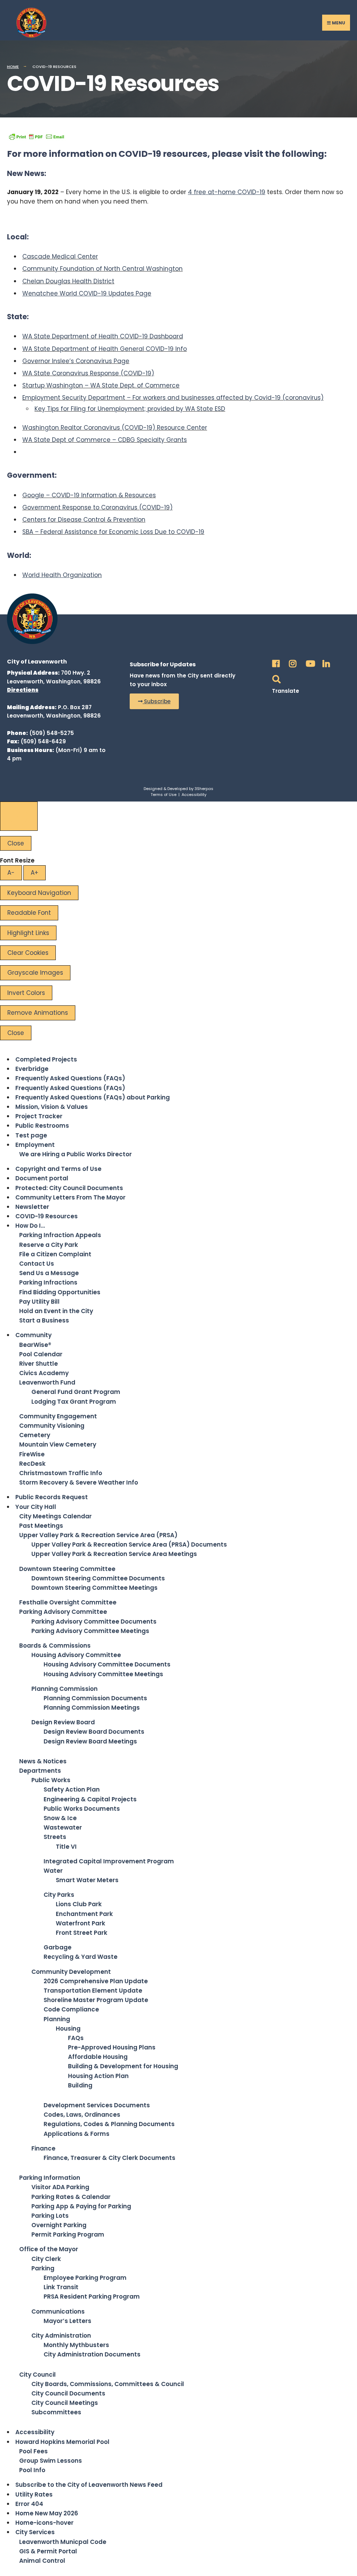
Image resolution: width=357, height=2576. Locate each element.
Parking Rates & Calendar (71, 2197)
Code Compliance (71, 2009)
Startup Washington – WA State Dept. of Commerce (101, 385)
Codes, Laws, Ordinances (82, 2115)
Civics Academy (44, 1373)
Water (53, 1871)
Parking (43, 2268)
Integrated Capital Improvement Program (109, 1861)
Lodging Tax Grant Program (74, 1402)
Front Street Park (82, 1933)
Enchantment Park (84, 1914)
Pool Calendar (41, 1354)
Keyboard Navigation (39, 893)
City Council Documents (68, 2393)
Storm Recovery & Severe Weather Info (79, 1482)
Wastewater (63, 1827)
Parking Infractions (48, 1282)
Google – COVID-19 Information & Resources (89, 495)
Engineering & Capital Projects (90, 1799)
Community (33, 1335)
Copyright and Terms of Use (58, 1169)
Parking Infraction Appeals (60, 1235)
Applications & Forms (77, 2134)
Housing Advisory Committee (76, 1655)
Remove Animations (38, 1013)
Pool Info (32, 2470)
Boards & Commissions (55, 1646)
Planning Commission (64, 1689)
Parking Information (50, 2178)
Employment (35, 1145)
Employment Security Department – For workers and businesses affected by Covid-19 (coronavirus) (173, 398)
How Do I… (30, 1226)
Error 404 (29, 2504)
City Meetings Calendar (55, 1516)
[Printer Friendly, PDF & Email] (37, 136)
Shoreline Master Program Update (96, 2000)
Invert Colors (26, 993)
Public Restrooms (42, 1126)
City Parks (59, 1895)
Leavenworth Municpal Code (63, 2542)
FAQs (76, 2038)
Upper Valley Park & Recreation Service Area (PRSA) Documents (129, 1544)
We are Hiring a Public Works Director (75, 1154)
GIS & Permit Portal (48, 2551)
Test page (31, 1135)
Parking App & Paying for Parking (81, 2206)
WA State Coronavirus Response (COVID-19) (88, 373)
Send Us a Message (49, 1273)
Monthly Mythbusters (76, 2345)
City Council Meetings (65, 2403)
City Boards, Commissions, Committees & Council (108, 2384)
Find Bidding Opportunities (60, 1292)
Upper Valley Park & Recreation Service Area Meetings (114, 1554)
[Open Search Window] (275, 677)
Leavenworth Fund (47, 1382)
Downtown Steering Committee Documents (98, 1578)
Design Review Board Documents (94, 1732)
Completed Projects (46, 1059)
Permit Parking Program (68, 2234)
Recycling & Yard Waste (81, 1957)
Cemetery (35, 1435)
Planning (57, 2019)
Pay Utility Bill (39, 1302)
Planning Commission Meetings (92, 1708)
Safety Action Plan (72, 1789)
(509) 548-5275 (52, 733)
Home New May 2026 (47, 2513)
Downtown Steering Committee (67, 1569)
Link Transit (61, 2287)
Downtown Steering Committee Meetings (94, 1588)
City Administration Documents (92, 2354)
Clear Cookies (28, 953)
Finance (43, 2148)
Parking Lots (50, 2216)
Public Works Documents (82, 1809)
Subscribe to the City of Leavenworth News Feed (89, 2485)
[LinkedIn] (325, 662)
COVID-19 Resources (47, 1216)
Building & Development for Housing (123, 2066)
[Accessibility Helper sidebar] (19, 816)
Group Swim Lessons (51, 2461)
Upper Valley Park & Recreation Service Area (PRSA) (98, 1535)
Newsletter (32, 1207)
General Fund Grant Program (76, 1392)
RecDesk (32, 1464)
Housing (68, 2029)
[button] (154, 701)
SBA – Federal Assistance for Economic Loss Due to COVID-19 (113, 532)
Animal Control (42, 2561)
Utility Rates (34, 2494)
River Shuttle (39, 1364)
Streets (55, 1837)
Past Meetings (41, 1526)
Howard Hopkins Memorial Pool (62, 2442)
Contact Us (37, 1264)
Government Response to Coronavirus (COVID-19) (97, 507)
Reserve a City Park (49, 1245)
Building (80, 2085)
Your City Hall (36, 1507)
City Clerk (46, 2259)
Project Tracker (39, 1116)
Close (16, 843)
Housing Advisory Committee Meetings (103, 1674)
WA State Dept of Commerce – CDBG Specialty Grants (105, 440)
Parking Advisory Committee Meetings (90, 1631)
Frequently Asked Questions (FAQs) (70, 1078)
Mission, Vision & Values (52, 1107)
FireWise (32, 1454)
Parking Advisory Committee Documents (94, 1621)
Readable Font (29, 913)
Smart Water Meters (87, 1880)
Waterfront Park (81, 1923)
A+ (35, 873)
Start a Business (44, 1320)
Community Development (71, 1972)
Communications (58, 2311)
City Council (37, 2375)
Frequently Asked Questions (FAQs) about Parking (93, 1097)
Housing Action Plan (98, 2076)
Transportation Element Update (93, 1991)
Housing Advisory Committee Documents (107, 1664)
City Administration (61, 2336)
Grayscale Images (35, 973)
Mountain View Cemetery (58, 1444)
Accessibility (194, 795)
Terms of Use (164, 795)
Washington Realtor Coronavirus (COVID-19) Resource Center (115, 428)
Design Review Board (63, 1722)
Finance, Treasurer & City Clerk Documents (109, 2158)
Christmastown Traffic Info (61, 1473)
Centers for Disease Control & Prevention (84, 520)
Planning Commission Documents (95, 1698)
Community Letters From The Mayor (70, 1197)
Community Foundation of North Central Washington (102, 269)
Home (13, 67)
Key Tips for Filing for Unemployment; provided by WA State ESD (130, 409)
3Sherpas (204, 789)
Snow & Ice (60, 1818)
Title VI (66, 1847)
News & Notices (43, 1761)
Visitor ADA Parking (60, 2187)
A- (11, 873)
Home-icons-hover (44, 2523)
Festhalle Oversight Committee (68, 1602)
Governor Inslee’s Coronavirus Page (76, 361)
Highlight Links (28, 933)
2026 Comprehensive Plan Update (96, 1981)
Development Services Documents (97, 2105)
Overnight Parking (59, 2225)
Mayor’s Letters (67, 2321)
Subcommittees (56, 2412)
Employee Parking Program (85, 2278)
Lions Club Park (79, 1904)
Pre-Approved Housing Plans (112, 2047)
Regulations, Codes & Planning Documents (109, 2124)
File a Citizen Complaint (55, 1254)
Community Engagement (58, 1416)
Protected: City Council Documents (69, 1188)
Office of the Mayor (49, 2249)
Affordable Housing (98, 2057)
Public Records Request (52, 1497)
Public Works (51, 1780)
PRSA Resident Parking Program (92, 2297)
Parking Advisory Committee (63, 1612)
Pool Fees (33, 2451)
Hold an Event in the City (56, 1311)
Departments (40, 1771)
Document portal (42, 1178)
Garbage (58, 1947)
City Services (35, 2532)
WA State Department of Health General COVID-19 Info (105, 349)
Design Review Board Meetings (90, 1741)
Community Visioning (52, 1426)
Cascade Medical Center (60, 256)
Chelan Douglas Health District (68, 281)
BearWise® (35, 1345)
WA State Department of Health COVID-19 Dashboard (103, 336)
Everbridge (32, 1069)
